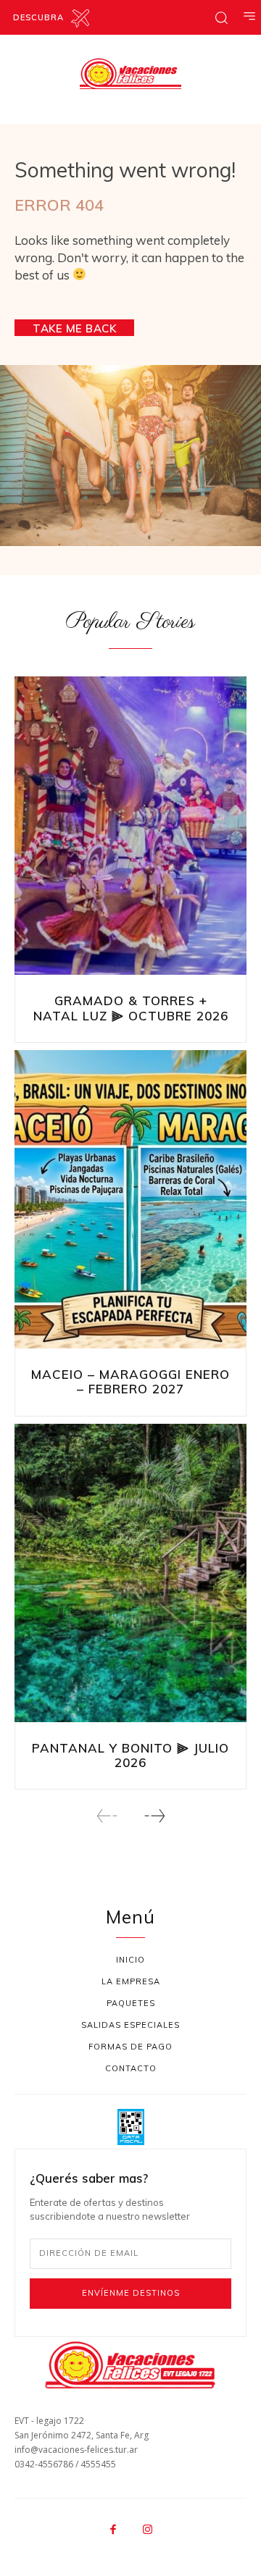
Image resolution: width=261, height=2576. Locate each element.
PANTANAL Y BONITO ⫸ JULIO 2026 (130, 1755)
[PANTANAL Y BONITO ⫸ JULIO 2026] (130, 1574)
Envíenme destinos (131, 2293)
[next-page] (154, 1816)
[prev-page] (107, 1816)
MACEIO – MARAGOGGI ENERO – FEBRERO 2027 (130, 1381)
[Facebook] (114, 2530)
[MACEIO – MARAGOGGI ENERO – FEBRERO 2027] (130, 1201)
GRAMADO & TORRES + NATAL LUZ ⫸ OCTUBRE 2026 (131, 1008)
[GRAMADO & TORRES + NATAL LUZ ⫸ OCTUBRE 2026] (130, 827)
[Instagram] (148, 2530)
